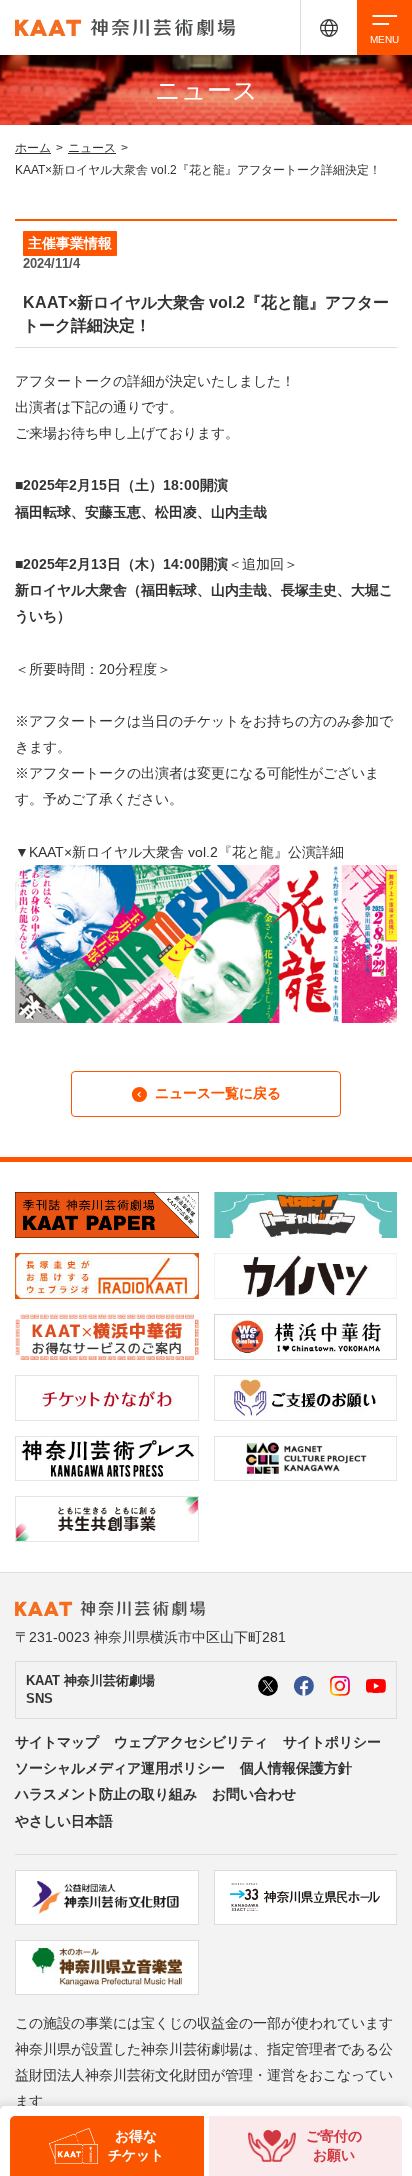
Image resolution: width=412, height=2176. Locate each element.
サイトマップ (57, 1742)
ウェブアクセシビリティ (191, 1742)
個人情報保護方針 (296, 1768)
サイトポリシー (332, 1742)
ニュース (92, 148)
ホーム (33, 148)
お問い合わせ (254, 1794)
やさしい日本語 (64, 1821)
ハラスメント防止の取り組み (106, 1794)
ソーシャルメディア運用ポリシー (120, 1768)
